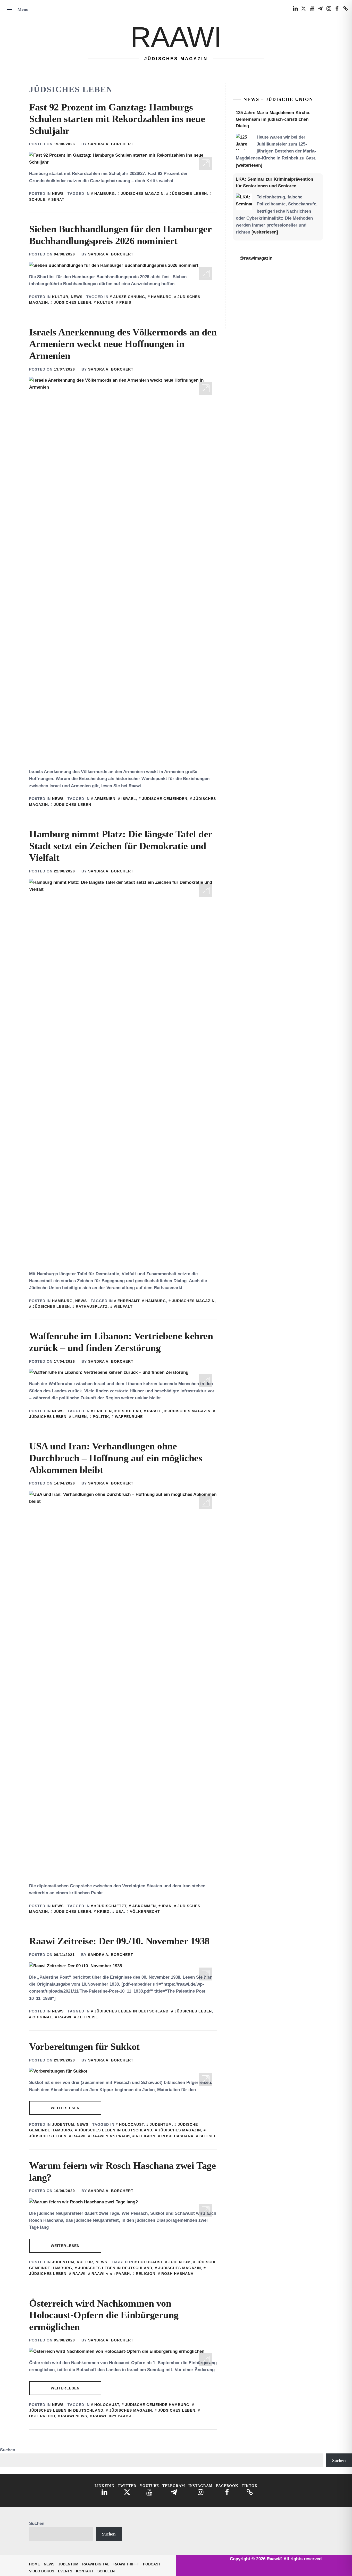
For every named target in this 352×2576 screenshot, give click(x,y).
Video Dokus (42, 2571)
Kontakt (85, 2571)
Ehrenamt (128, 1301)
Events (65, 2571)
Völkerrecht (145, 1912)
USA (120, 1912)
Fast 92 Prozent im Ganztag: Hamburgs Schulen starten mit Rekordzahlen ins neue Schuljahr (117, 119)
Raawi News (74, 2416)
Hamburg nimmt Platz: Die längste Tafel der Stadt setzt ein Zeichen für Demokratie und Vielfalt (121, 846)
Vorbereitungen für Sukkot (84, 2047)
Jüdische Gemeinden (165, 799)
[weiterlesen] (249, 165)
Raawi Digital (96, 2564)
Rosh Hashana (177, 2136)
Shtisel (208, 2136)
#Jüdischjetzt (110, 1906)
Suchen (8, 2450)
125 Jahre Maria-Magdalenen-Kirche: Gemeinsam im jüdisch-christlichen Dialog (273, 119)
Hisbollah (129, 1411)
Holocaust (131, 2124)
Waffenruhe (129, 1417)
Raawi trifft (126, 2564)
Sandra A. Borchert (111, 144)
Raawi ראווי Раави (111, 2136)
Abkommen (144, 1906)
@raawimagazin (256, 258)
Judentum (63, 2124)
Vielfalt (123, 1306)
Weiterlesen (65, 2108)
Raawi (176, 37)
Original (42, 2017)
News (58, 194)
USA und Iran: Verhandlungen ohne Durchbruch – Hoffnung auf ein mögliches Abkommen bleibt (116, 1458)
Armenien (105, 799)
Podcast (152, 2564)
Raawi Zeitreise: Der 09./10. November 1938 (119, 1941)
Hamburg (105, 194)
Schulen (106, 2571)
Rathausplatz (92, 1306)
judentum (161, 2124)
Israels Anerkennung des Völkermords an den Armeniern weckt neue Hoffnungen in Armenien (123, 344)
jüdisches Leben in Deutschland (131, 2011)
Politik (101, 1417)
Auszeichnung (129, 297)
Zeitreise (88, 2017)
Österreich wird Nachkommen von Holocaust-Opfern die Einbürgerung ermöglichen (104, 2315)
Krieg (103, 1912)
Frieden (103, 1411)
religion (146, 2136)
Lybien (80, 1417)
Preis (125, 302)
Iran (167, 1906)
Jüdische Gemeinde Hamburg (157, 2405)
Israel (129, 799)
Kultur (60, 297)
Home (35, 2564)
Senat (58, 199)
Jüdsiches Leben (188, 194)
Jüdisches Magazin (142, 194)
